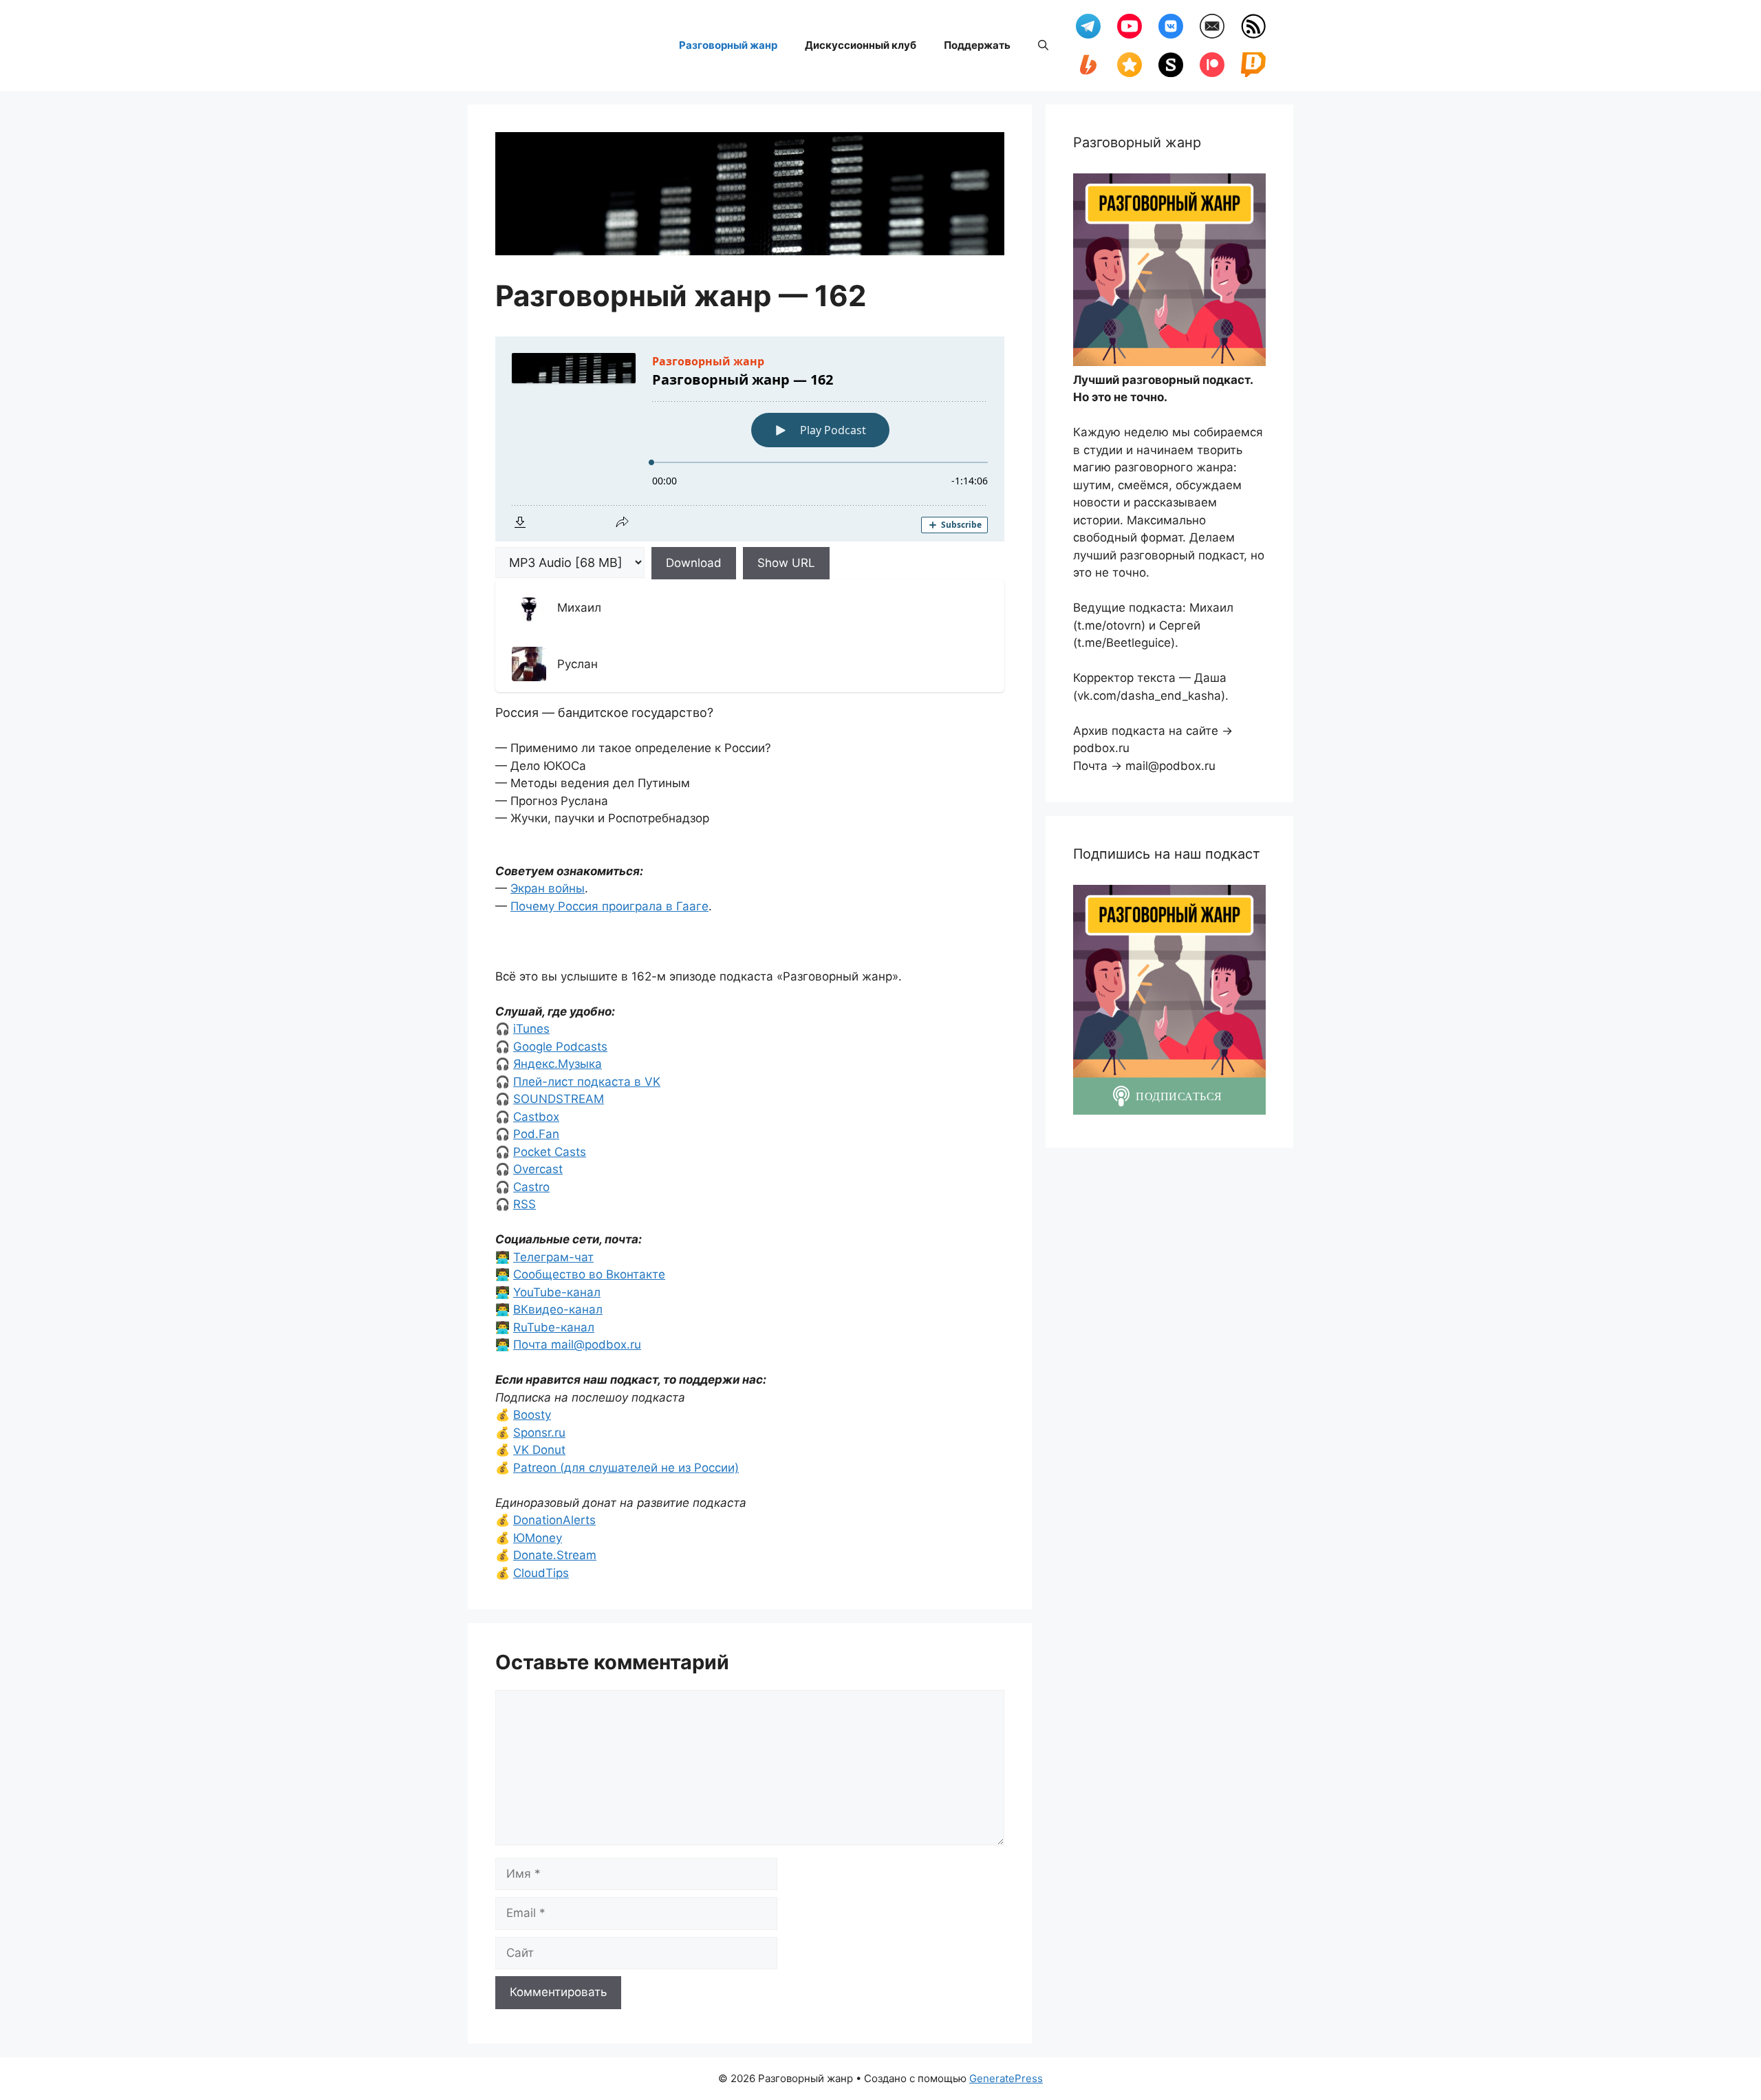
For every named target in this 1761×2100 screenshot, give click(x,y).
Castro (531, 1187)
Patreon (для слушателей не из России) (626, 1468)
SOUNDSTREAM (559, 1099)
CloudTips (541, 1573)
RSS (525, 1204)
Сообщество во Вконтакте (589, 1274)
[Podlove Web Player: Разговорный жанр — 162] (750, 439)
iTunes (531, 1029)
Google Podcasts (560, 1047)
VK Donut (539, 1450)
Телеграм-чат (553, 1257)
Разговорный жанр (728, 45)
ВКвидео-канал (558, 1309)
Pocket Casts (550, 1152)
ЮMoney (538, 1538)
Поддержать (977, 45)
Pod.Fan (536, 1134)
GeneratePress (1006, 2078)
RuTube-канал (554, 1327)
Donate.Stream (555, 1555)
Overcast (538, 1169)
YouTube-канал (557, 1292)
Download (694, 563)
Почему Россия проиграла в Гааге (609, 906)
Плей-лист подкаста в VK (587, 1082)
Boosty (532, 1415)
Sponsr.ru (539, 1433)
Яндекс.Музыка (558, 1064)
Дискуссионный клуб (861, 45)
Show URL (786, 563)
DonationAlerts (554, 1520)
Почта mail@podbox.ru (577, 1344)
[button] (1043, 45)
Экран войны (548, 888)
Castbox (536, 1117)
